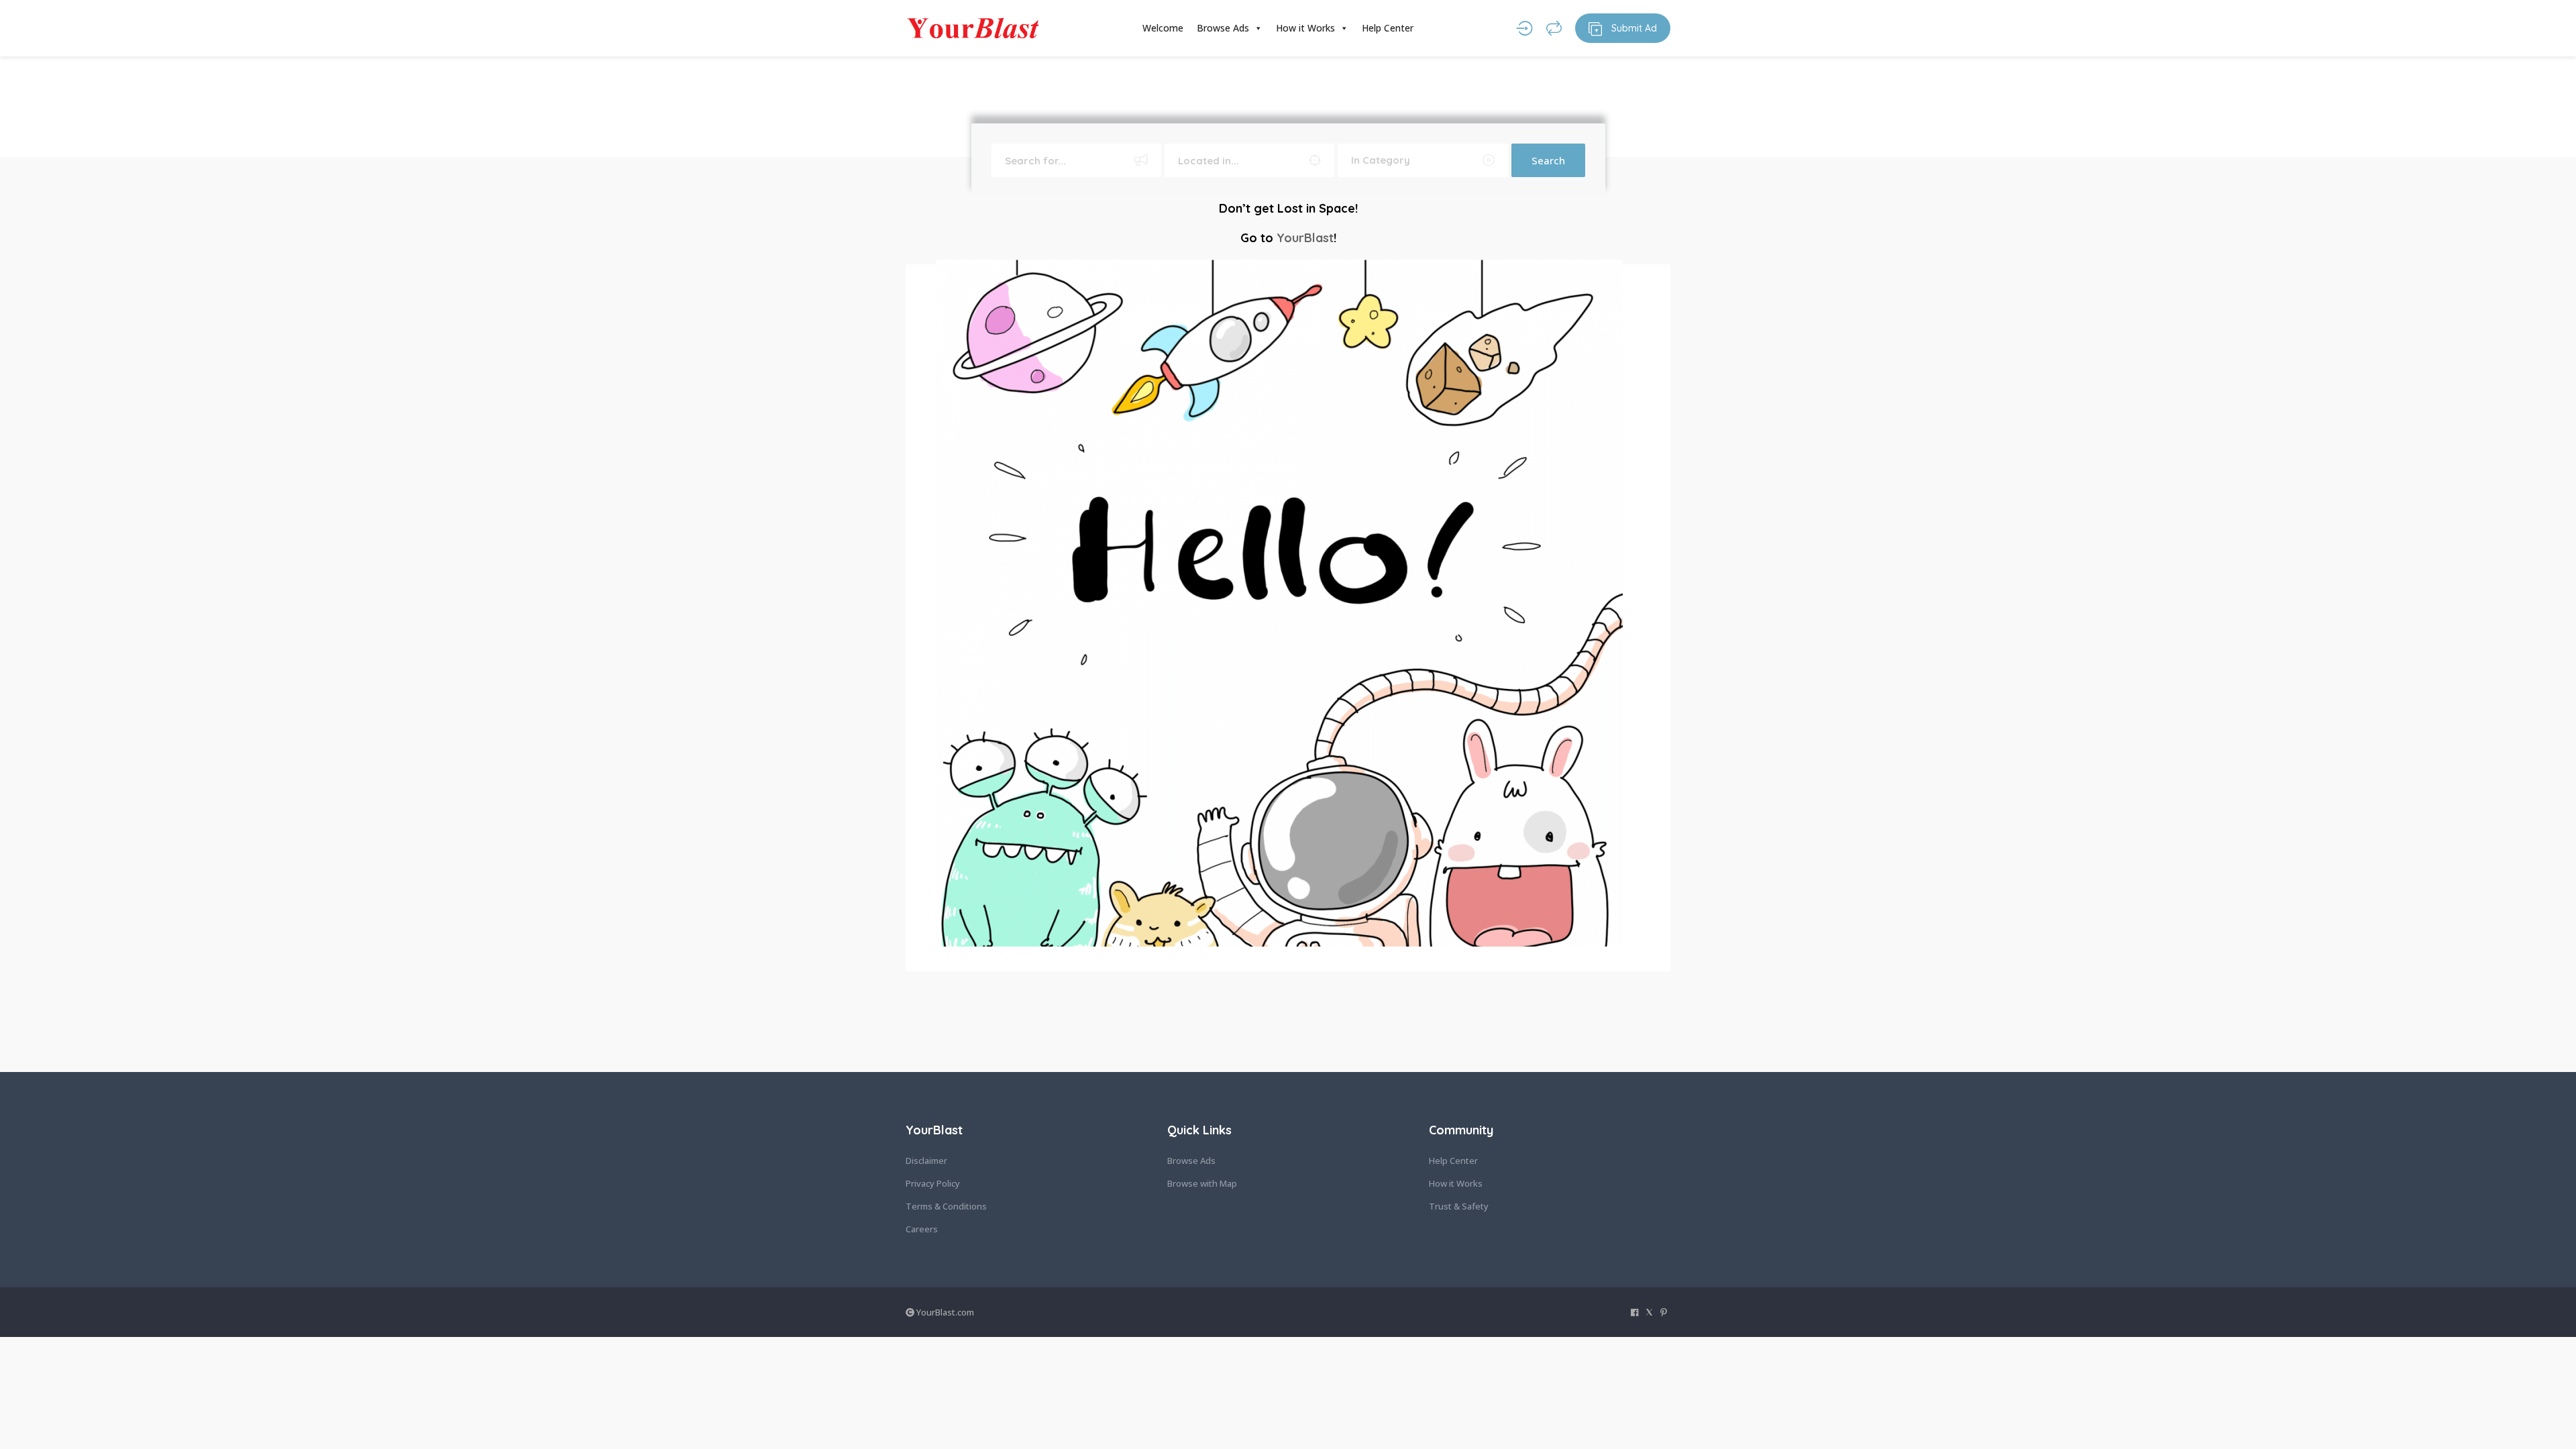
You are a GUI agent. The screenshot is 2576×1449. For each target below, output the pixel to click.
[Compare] (1554, 28)
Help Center (1388, 28)
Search (1548, 160)
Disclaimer (926, 1161)
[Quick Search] (922, 80)
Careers (922, 1229)
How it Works (1305, 28)
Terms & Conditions (946, 1206)
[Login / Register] (1524, 28)
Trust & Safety (1459, 1206)
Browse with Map (1202, 1183)
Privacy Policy (933, 1183)
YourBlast (1305, 238)
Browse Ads (1223, 28)
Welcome (1163, 28)
